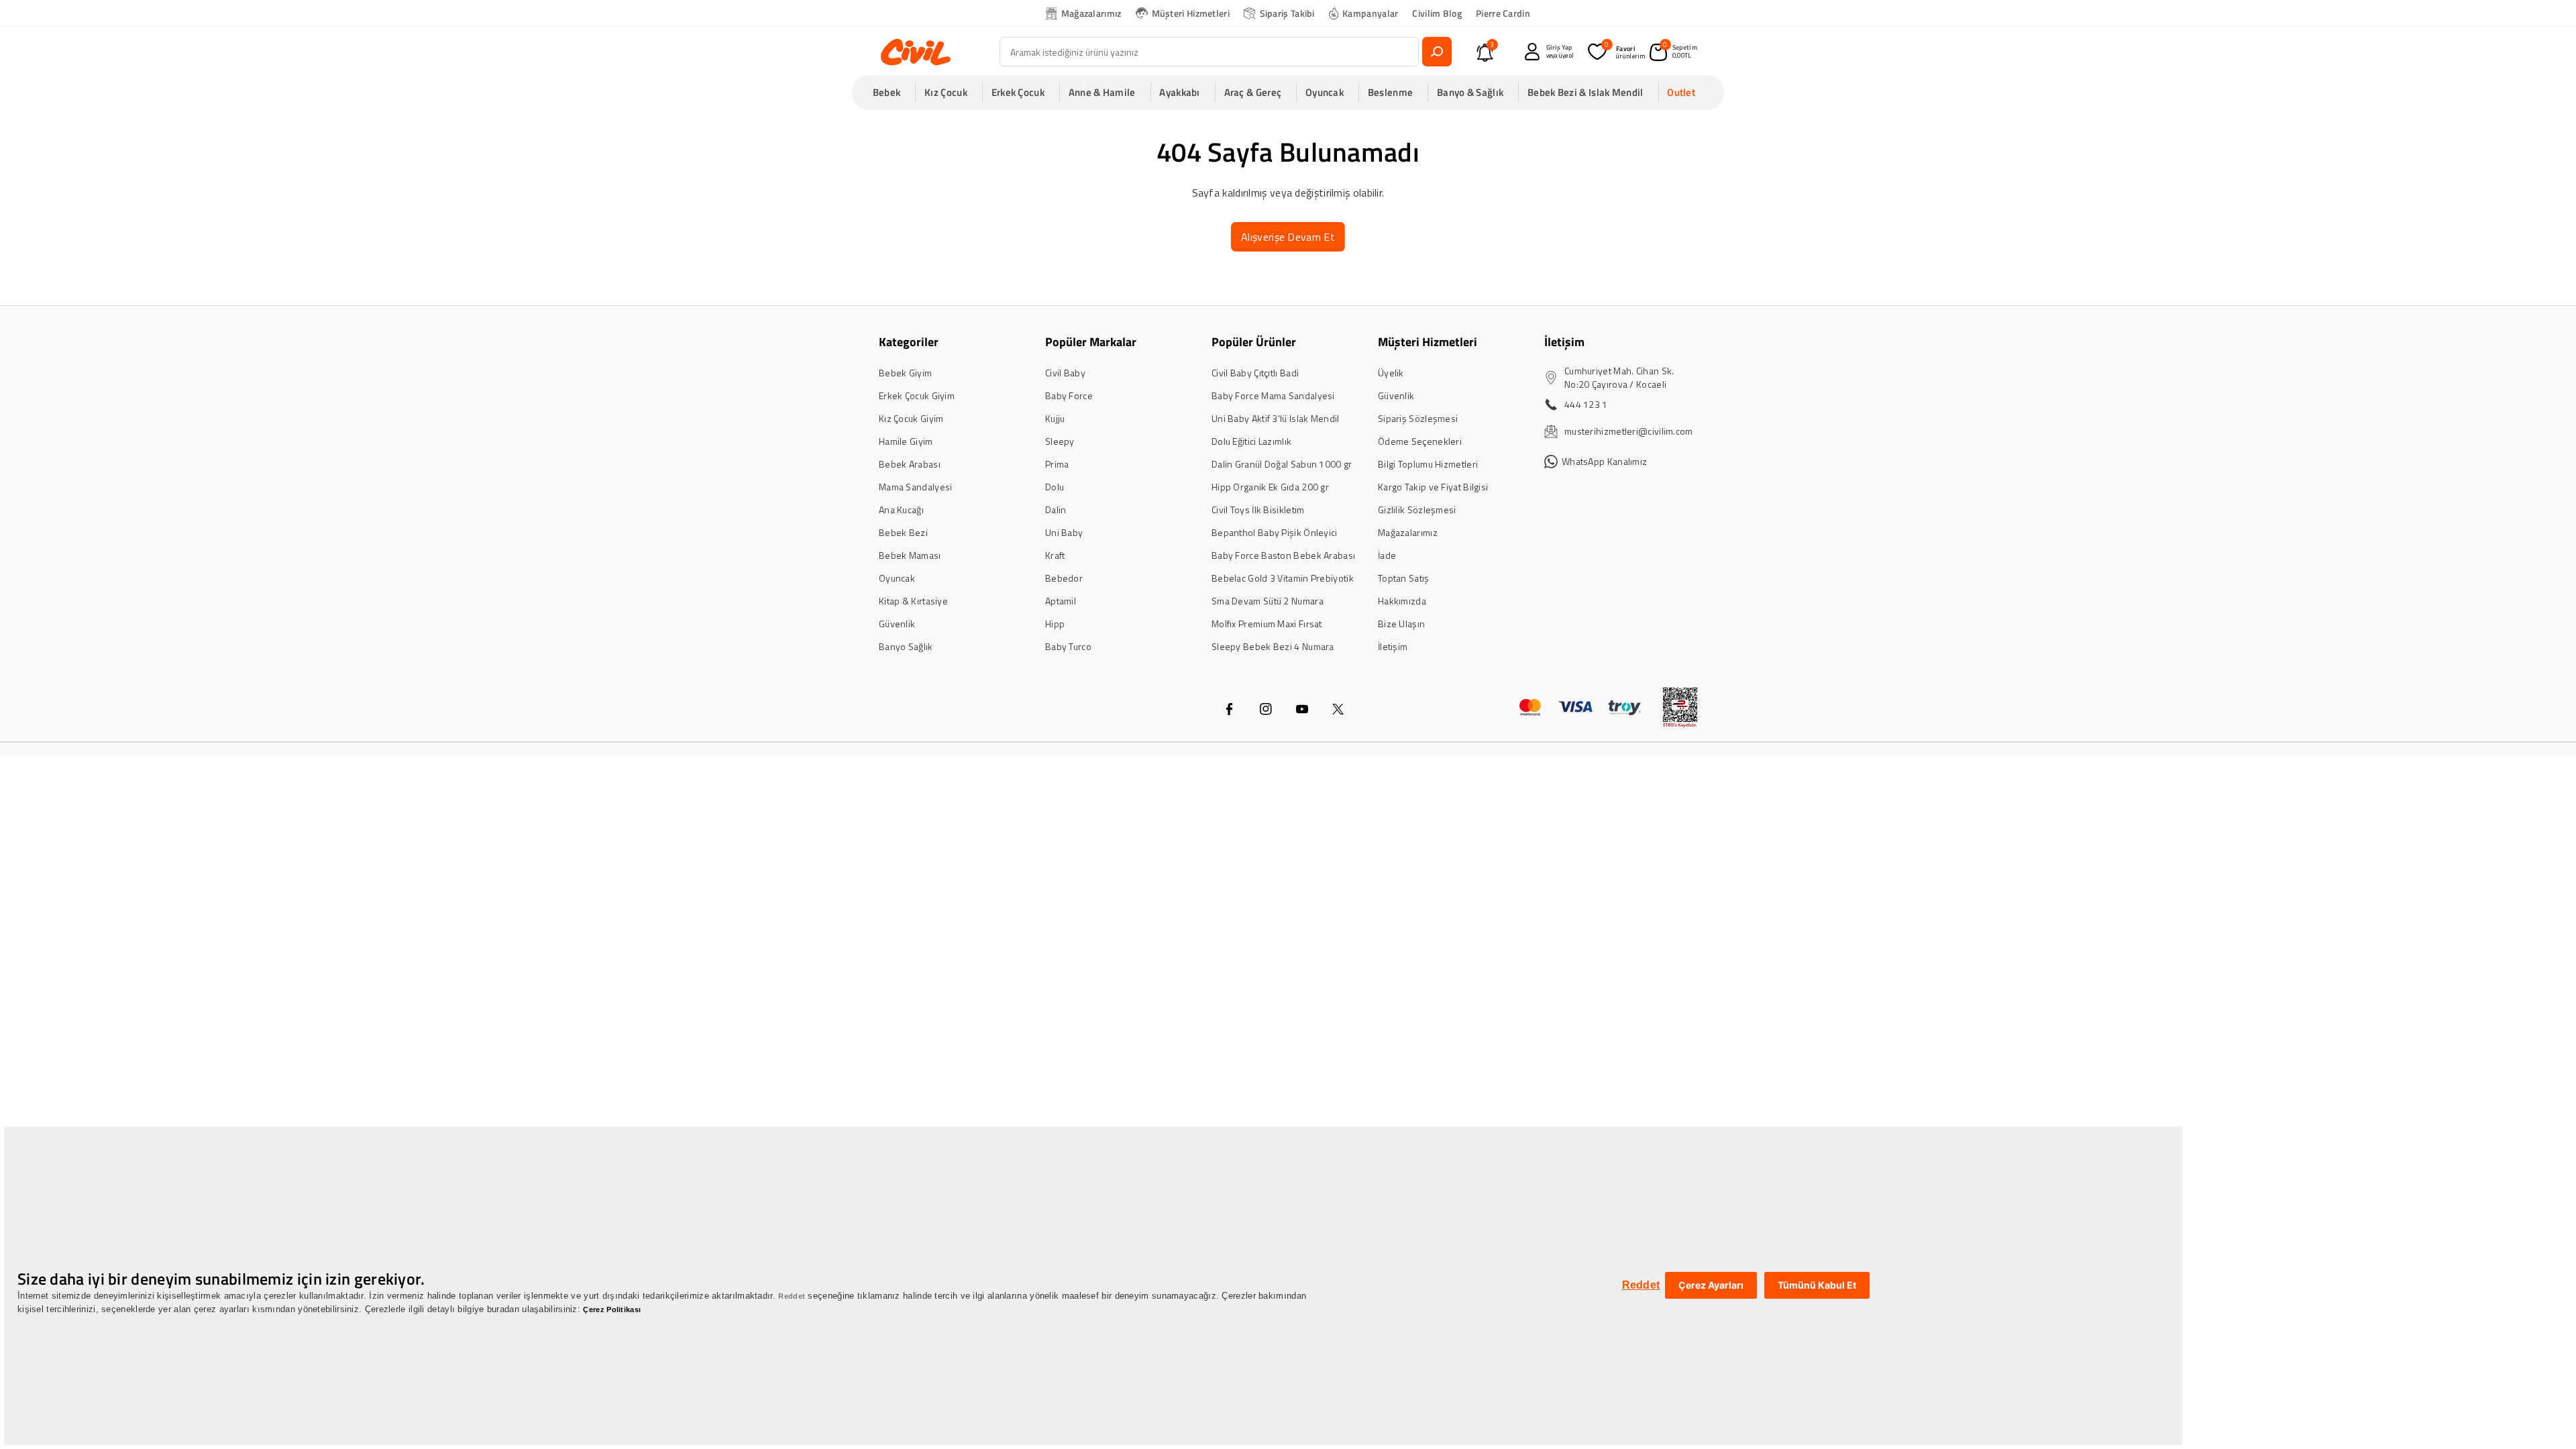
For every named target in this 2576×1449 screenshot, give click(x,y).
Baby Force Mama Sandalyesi (1273, 395)
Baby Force (1069, 395)
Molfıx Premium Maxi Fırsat (1267, 624)
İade (1387, 555)
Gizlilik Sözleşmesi (1417, 509)
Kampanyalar (1370, 13)
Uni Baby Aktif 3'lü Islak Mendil (1276, 418)
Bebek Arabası (910, 464)
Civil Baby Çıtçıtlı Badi (1255, 373)
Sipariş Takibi (1287, 13)
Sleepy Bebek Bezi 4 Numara (1273, 646)
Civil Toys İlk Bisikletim (1258, 509)
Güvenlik (897, 624)
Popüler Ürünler (1254, 342)
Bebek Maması (910, 555)
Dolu (1055, 487)
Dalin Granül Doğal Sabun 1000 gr (1282, 464)
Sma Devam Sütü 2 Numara (1268, 601)
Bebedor (1064, 578)
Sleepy (1060, 441)
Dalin (1056, 509)
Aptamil (1061, 601)
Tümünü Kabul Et (1817, 1285)
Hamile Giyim (906, 441)
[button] (891, 93)
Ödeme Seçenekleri (1420, 441)
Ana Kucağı (901, 509)
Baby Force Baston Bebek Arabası (1283, 555)
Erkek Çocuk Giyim (917, 395)
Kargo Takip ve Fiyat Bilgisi (1433, 487)
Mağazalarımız (1091, 13)
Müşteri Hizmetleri (1191, 13)
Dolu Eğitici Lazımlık (1251, 441)
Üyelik (1391, 373)
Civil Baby (1065, 373)
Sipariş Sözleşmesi (1418, 418)
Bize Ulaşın (1401, 624)
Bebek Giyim (905, 373)
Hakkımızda (1402, 601)
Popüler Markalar (1091, 342)
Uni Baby (1064, 532)
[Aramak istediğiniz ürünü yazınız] (1437, 52)
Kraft (1055, 555)
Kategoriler (909, 342)
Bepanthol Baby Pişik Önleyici (1275, 532)
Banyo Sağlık (906, 646)
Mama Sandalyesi (916, 487)
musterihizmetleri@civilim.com (1629, 431)
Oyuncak (897, 578)
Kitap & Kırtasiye (913, 601)
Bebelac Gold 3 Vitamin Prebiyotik (1283, 578)
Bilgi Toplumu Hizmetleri (1428, 464)
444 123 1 (1586, 404)
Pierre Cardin (1503, 13)
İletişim (1393, 646)
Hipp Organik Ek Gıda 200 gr (1270, 487)
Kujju (1055, 418)
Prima (1057, 464)
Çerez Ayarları (1711, 1285)
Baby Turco (1068, 646)
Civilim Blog (1437, 13)
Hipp (1055, 624)
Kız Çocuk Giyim (911, 418)
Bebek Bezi (903, 532)
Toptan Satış (1404, 578)
